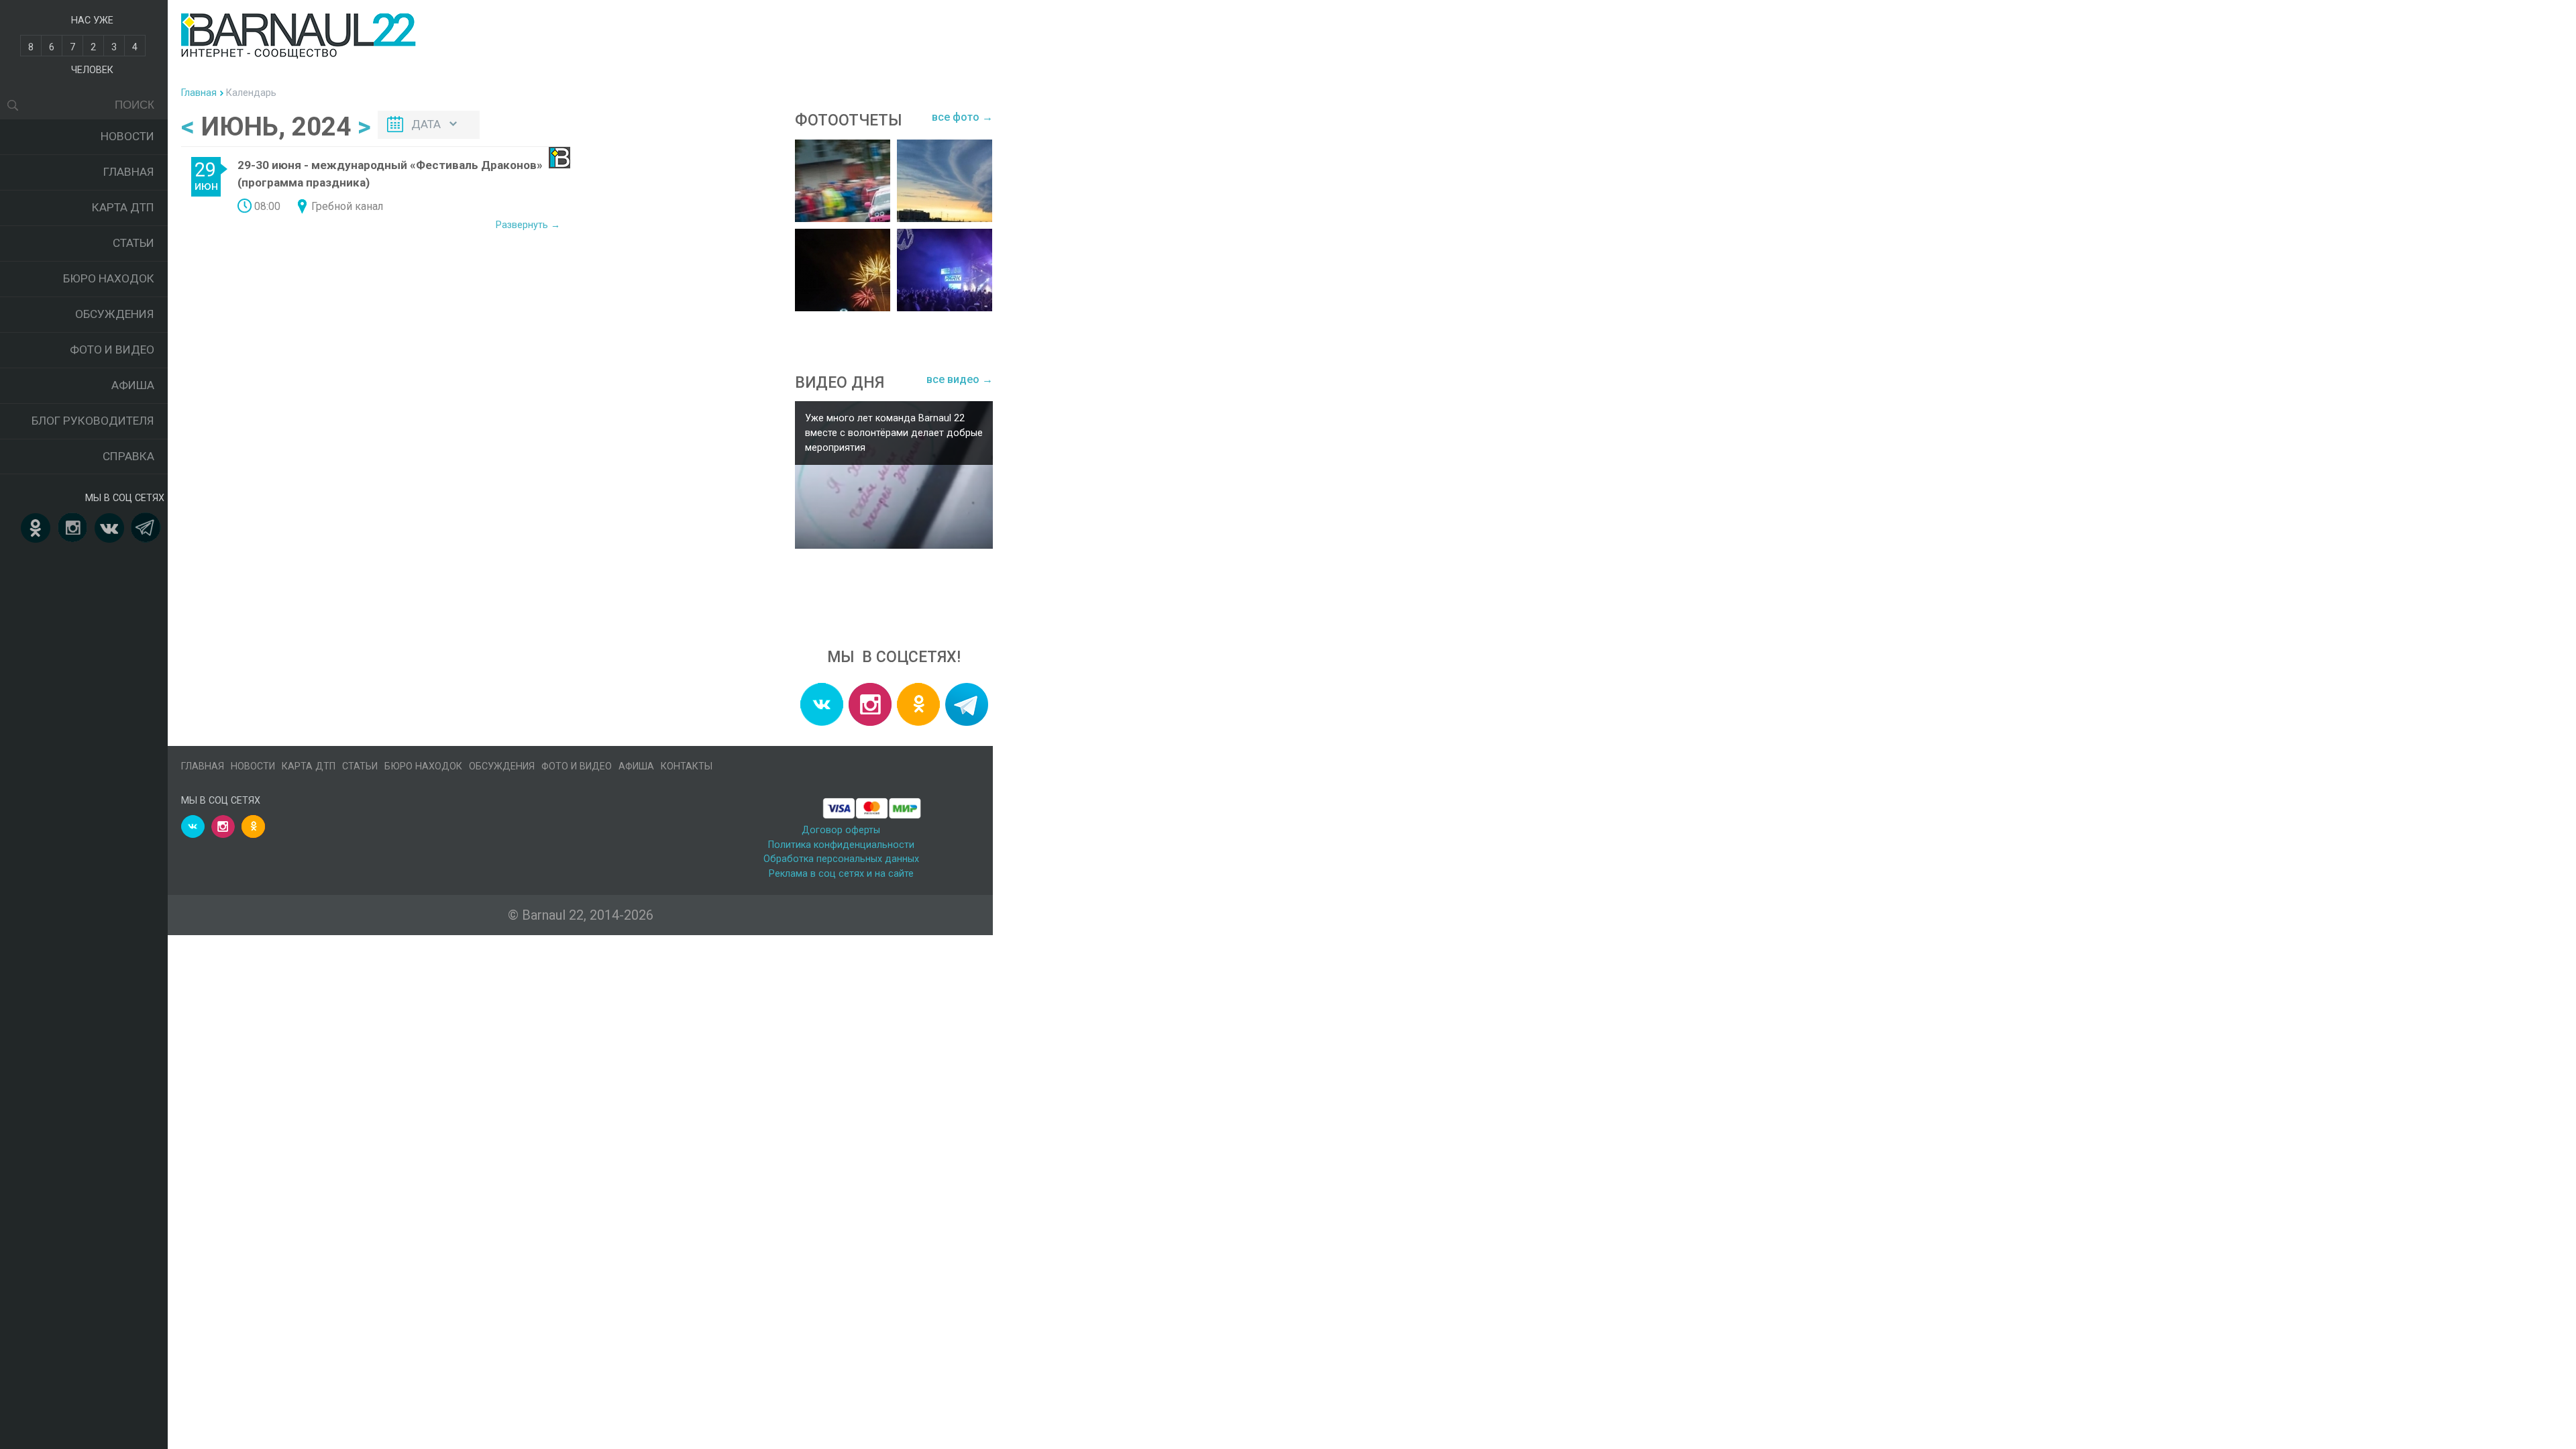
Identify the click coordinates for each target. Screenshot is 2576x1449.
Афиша (133, 385)
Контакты (687, 766)
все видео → (960, 379)
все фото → (962, 117)
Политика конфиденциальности (841, 845)
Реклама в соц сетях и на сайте (841, 874)
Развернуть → (528, 225)
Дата (426, 124)
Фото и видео (112, 350)
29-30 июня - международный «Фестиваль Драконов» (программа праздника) (390, 174)
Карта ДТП (123, 207)
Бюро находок (109, 278)
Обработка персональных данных (841, 859)
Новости (127, 136)
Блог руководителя (93, 421)
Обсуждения (115, 314)
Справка (128, 456)
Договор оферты (841, 830)
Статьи (133, 243)
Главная (129, 172)
